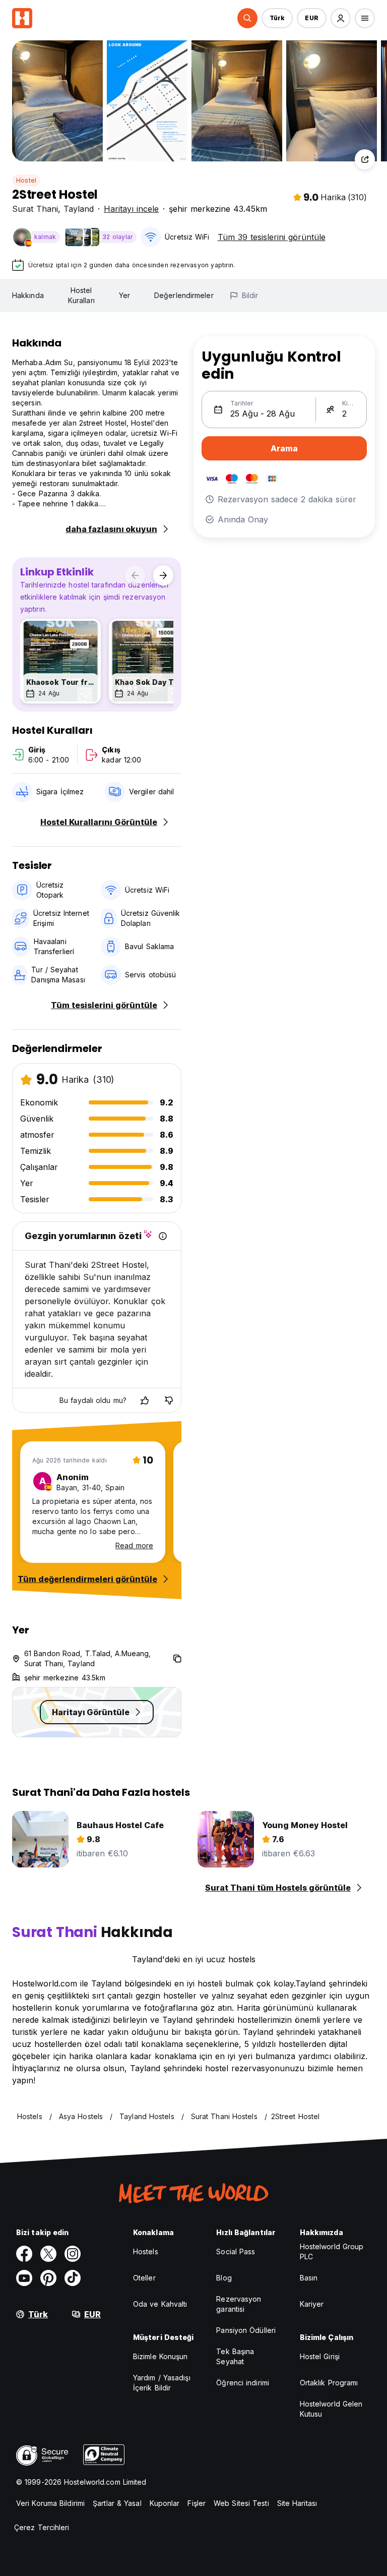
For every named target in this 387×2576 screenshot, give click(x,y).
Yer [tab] (124, 295)
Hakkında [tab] (28, 295)
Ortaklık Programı (329, 2383)
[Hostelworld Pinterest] (48, 2278)
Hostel (26, 180)
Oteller (144, 2278)
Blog (224, 2278)
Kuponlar (165, 2503)
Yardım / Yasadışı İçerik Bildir (162, 2383)
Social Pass (236, 2251)
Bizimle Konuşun (160, 2356)
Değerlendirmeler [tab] (184, 295)
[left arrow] (135, 575)
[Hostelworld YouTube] (24, 2278)
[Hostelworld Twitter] (48, 2254)
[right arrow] (163, 575)
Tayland (79, 209)
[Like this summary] (145, 1400)
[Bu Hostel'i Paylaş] (365, 159)
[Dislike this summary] (169, 1400)
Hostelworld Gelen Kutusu (331, 2409)
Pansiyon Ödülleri (246, 2330)
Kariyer (312, 2304)
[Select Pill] (247, 18)
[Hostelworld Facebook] (24, 2254)
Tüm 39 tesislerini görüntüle (272, 237)
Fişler (197, 2503)
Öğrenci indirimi (243, 2383)
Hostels (146, 2251)
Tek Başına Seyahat (235, 2356)
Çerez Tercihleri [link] (42, 2527)
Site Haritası (297, 2503)
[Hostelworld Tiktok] (73, 2278)
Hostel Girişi (320, 2356)
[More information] (163, 1236)
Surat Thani (35, 209)
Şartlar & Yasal (117, 2503)
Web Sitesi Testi (241, 2503)
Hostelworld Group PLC (332, 2251)
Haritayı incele (131, 209)
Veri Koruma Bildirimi (50, 2503)
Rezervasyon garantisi (239, 2304)
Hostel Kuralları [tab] (81, 295)
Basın (309, 2278)
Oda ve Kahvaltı (160, 2304)
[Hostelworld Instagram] (73, 2254)
